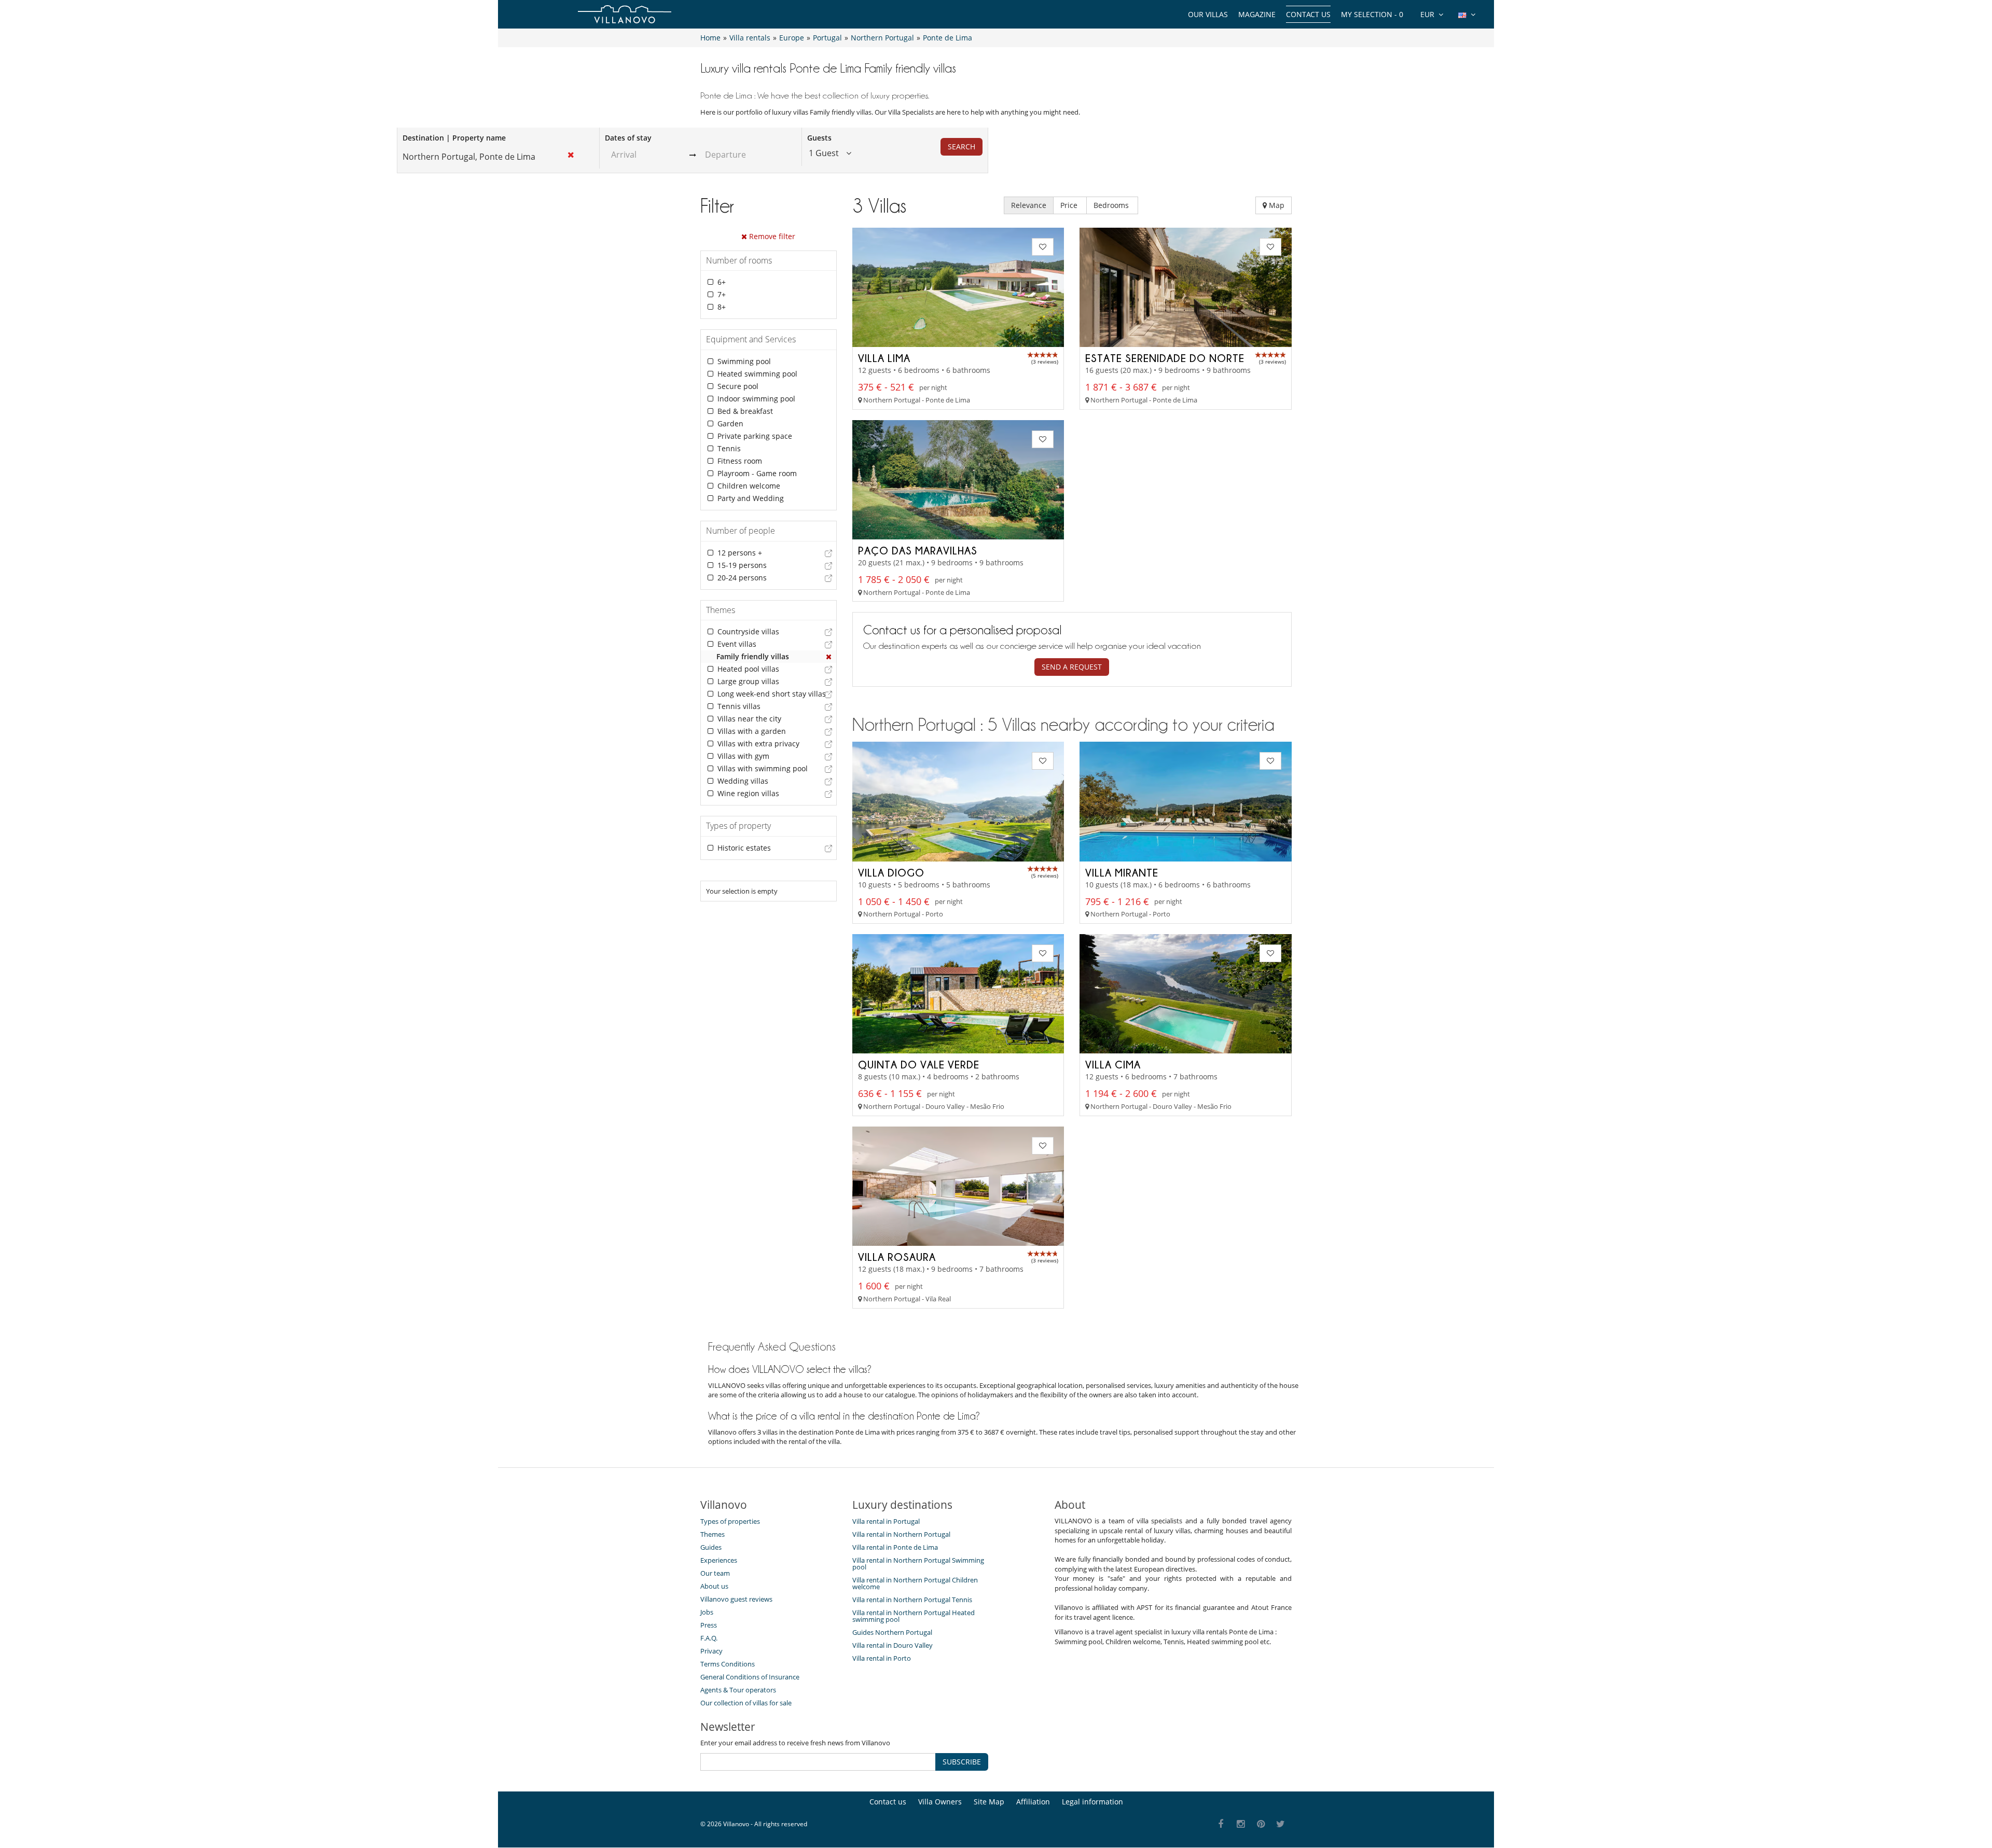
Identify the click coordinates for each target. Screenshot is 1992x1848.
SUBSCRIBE (962, 1762)
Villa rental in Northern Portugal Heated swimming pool (914, 1616)
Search (962, 147)
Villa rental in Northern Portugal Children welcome (915, 1583)
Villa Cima (1113, 1064)
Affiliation (1033, 1802)
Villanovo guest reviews (736, 1599)
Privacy (711, 1651)
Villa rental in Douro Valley (893, 1645)
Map (1276, 205)
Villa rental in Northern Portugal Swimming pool (918, 1564)
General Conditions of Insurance (750, 1677)
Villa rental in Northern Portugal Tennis (912, 1600)
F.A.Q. (709, 1638)
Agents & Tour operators (738, 1690)
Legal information (1092, 1802)
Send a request (1072, 667)
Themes (713, 1534)
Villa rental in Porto (882, 1658)
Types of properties (730, 1521)
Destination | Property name (454, 138)
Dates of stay (628, 138)
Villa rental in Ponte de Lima (895, 1547)
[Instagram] (1241, 1824)
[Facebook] (1221, 1824)
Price (1070, 205)
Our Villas (1208, 14)
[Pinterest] (1261, 1824)
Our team (715, 1573)
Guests (819, 138)
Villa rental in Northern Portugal (901, 1534)
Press (709, 1625)
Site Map (989, 1802)
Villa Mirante (1122, 872)
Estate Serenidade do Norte (1165, 358)
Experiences (719, 1560)
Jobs (707, 1612)
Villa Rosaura (897, 1257)
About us (714, 1586)
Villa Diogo (891, 872)
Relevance (1029, 205)
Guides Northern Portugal (892, 1632)
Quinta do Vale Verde (919, 1064)
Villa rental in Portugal (886, 1521)
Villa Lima (884, 358)
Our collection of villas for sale (746, 1703)
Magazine (1257, 14)
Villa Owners (940, 1802)
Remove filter (771, 236)
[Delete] (829, 657)
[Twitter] (1281, 1824)
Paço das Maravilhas (918, 550)
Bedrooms (1112, 205)
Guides (711, 1547)
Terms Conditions (728, 1664)
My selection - (1372, 14)
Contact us (1308, 14)
